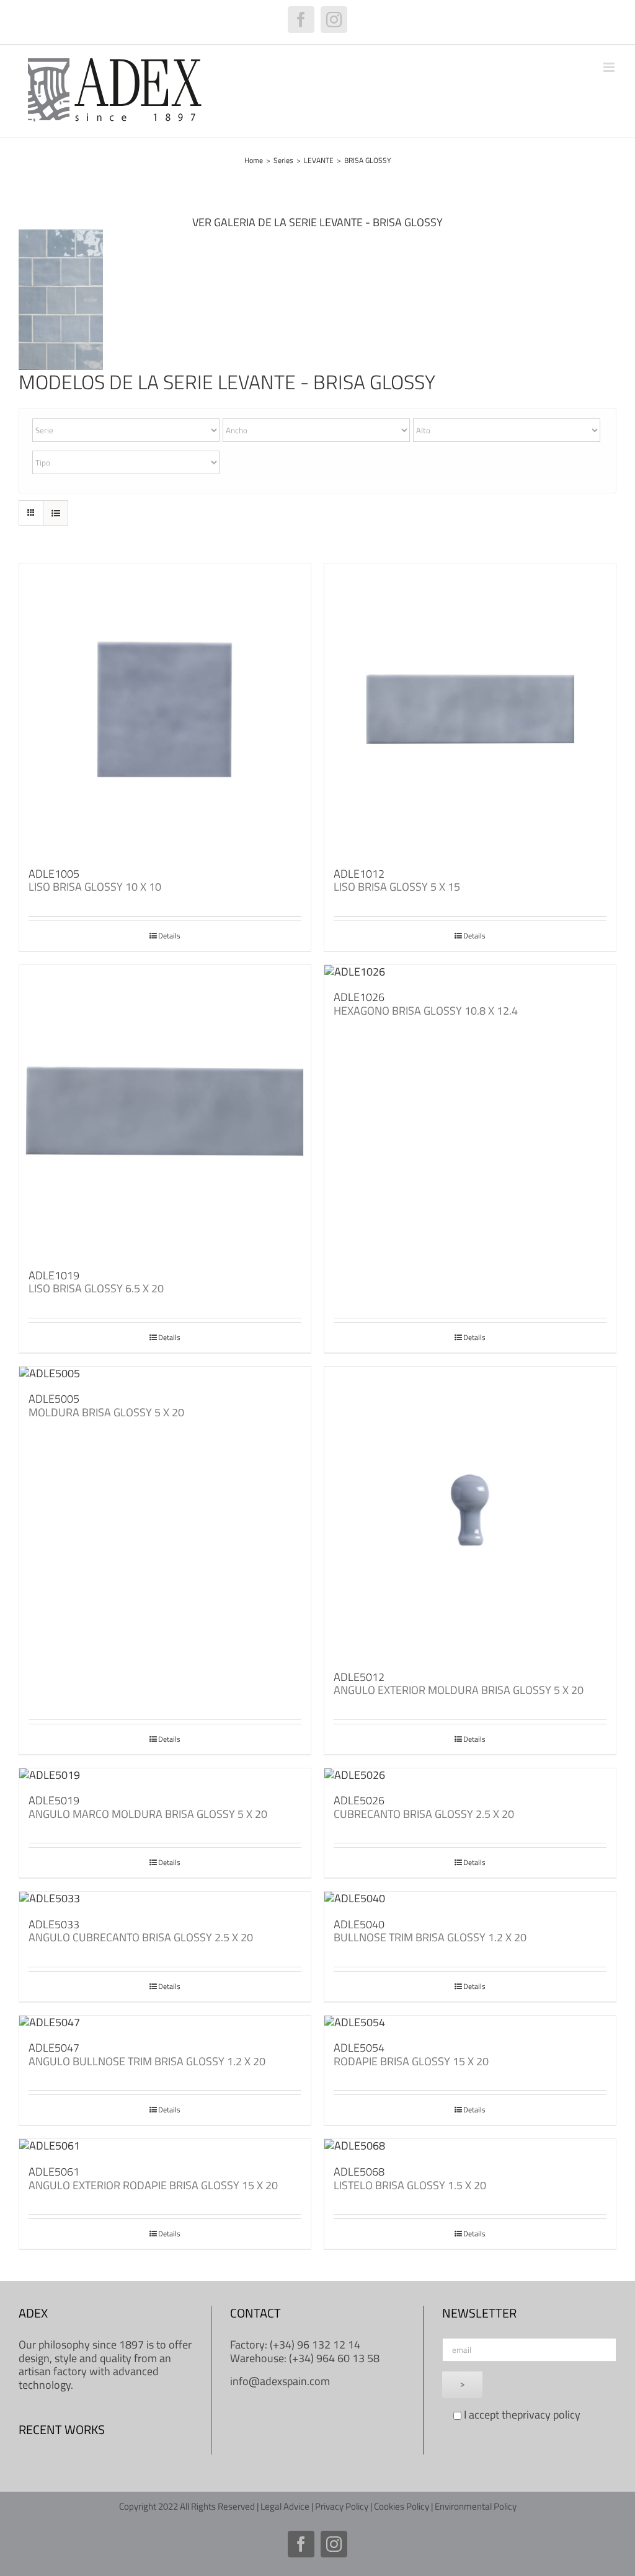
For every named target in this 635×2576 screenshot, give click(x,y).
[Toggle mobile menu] (610, 67)
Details (169, 936)
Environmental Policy (476, 2506)
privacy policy (549, 2415)
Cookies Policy (402, 2506)
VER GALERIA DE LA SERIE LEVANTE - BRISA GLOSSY (317, 222)
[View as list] (56, 513)
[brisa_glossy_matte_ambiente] (61, 235)
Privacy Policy (342, 2506)
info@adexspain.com (280, 2381)
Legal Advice (285, 2506)
